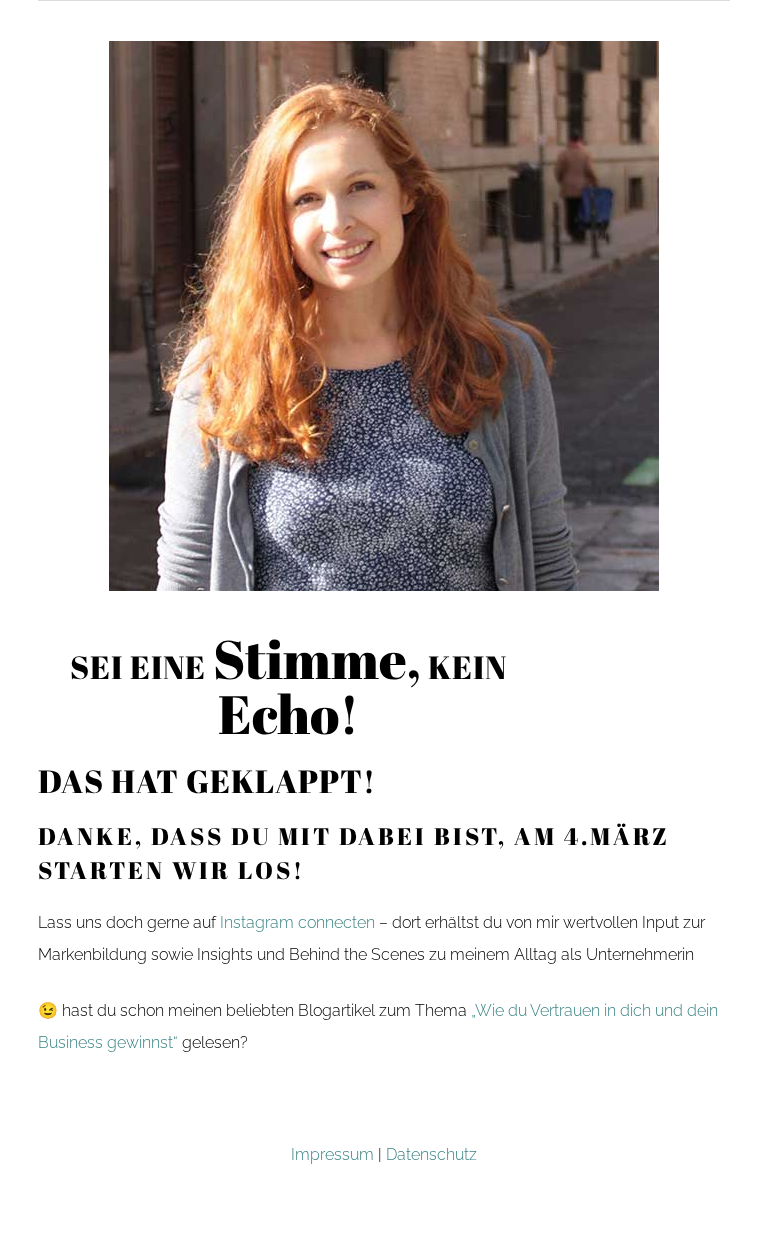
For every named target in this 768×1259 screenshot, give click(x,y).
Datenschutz (431, 1154)
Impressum (332, 1154)
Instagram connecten (297, 922)
